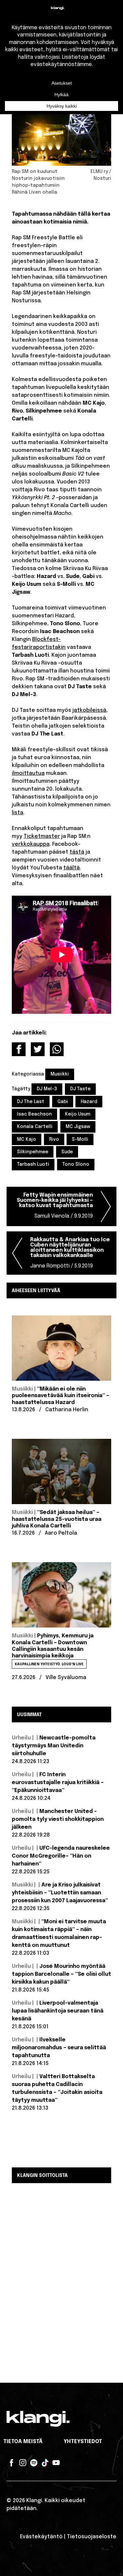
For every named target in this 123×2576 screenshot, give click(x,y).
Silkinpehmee (33, 1152)
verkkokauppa (31, 844)
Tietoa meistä (23, 2442)
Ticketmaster (42, 836)
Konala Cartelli (35, 1127)
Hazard (89, 1102)
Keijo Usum (78, 1114)
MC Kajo (27, 1139)
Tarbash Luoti (33, 1164)
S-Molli (80, 1139)
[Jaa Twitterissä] (38, 1049)
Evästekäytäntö (41, 2537)
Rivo (54, 1139)
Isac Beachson (34, 1114)
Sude (67, 1152)
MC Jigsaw (78, 1127)
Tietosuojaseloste (92, 2537)
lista (18, 813)
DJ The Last (31, 1102)
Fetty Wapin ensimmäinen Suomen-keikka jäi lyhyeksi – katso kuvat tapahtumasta (55, 1206)
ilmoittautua (28, 773)
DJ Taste (80, 1089)
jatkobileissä (89, 710)
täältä (72, 868)
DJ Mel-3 (47, 1089)
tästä (77, 852)
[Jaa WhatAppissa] (57, 1049)
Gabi (63, 1102)
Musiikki (60, 1074)
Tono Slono (76, 1164)
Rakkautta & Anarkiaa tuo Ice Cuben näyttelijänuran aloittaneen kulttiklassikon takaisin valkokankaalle (70, 1253)
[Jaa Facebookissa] (19, 1049)
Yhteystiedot (83, 2442)
